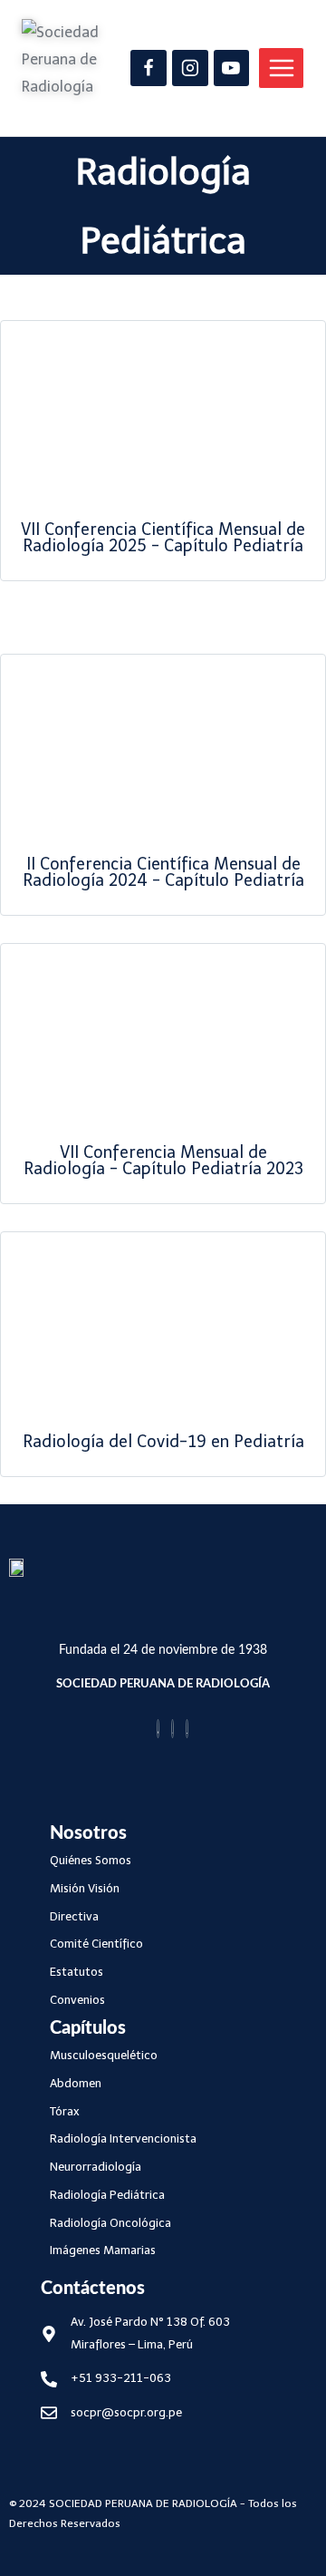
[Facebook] (149, 68)
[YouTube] (232, 68)
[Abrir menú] (281, 68)
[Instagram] (190, 68)
